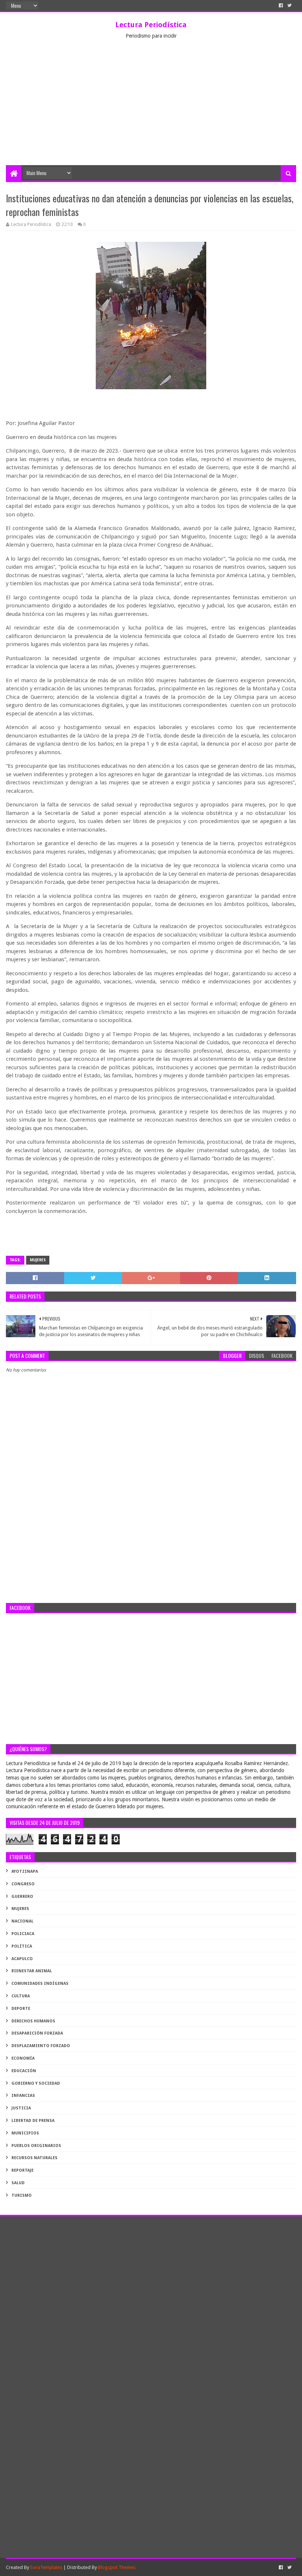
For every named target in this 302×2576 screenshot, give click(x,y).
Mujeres (38, 1260)
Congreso (23, 1884)
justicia (21, 2108)
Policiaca (23, 1934)
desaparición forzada (37, 2033)
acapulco (22, 1959)
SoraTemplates (46, 2567)
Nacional (22, 1921)
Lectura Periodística (151, 25)
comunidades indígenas (40, 1984)
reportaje (22, 2170)
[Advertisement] (151, 110)
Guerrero (22, 1897)
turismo (22, 2195)
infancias (23, 2096)
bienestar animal (32, 1971)
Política (22, 1946)
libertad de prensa (33, 2121)
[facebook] (281, 6)
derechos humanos (33, 2021)
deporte (21, 2009)
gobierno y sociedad (36, 2083)
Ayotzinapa (25, 1871)
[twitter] (289, 6)
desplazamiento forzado (41, 2046)
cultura (21, 1996)
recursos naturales (34, 2158)
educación (24, 2071)
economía (23, 2058)
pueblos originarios (36, 2146)
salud (18, 2183)
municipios (25, 2133)
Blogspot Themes (117, 2567)
